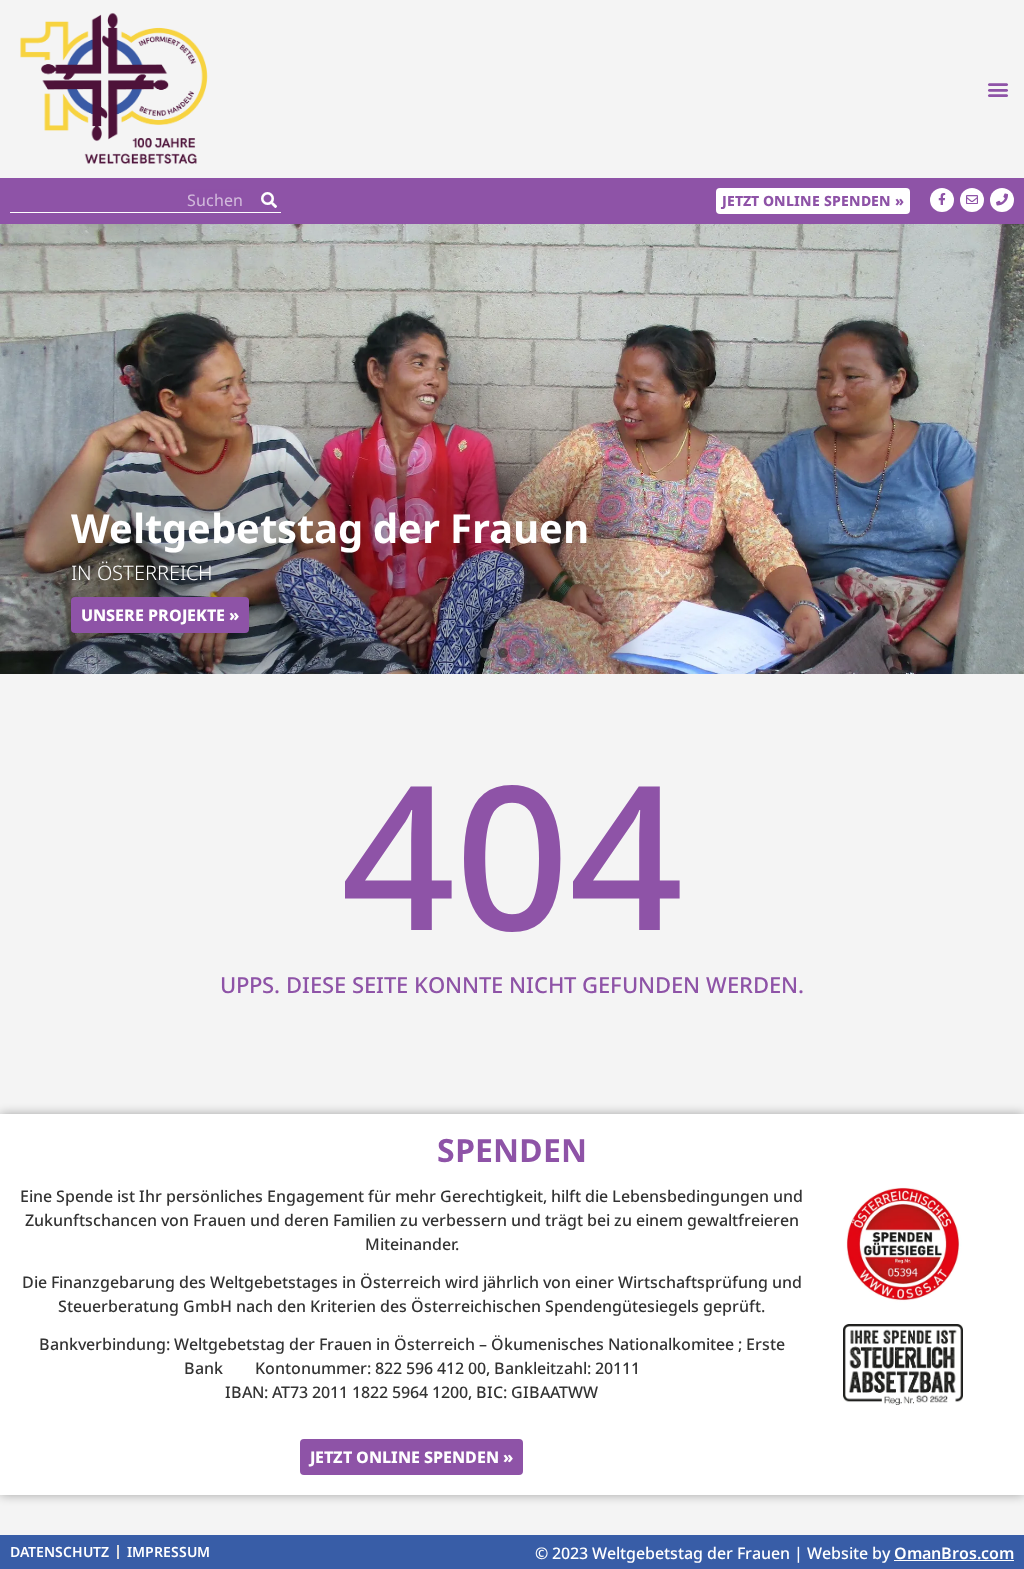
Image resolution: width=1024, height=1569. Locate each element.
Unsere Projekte (153, 615)
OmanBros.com (954, 1553)
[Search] (269, 200)
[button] (997, 88)
